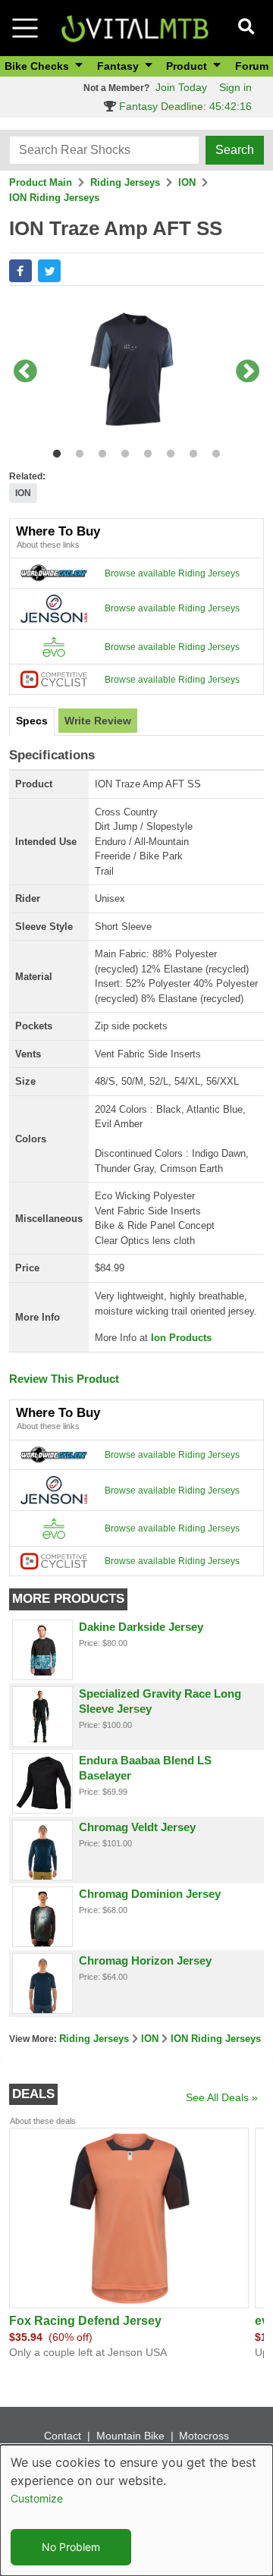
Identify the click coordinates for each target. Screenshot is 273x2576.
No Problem (71, 2547)
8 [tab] (213, 451)
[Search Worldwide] (54, 573)
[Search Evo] (54, 646)
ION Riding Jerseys (54, 198)
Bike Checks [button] (38, 66)
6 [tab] (167, 451)
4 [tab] (122, 451)
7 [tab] (190, 451)
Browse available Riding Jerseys (172, 573)
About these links (48, 545)
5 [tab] (144, 451)
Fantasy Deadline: (184, 106)
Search (235, 150)
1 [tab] (53, 451)
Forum (252, 66)
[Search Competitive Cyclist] (54, 679)
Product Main (41, 182)
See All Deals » (222, 2097)
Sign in (235, 87)
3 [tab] (99, 451)
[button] (20, 271)
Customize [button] (37, 2498)
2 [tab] (76, 451)
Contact (63, 2436)
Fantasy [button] (119, 66)
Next (248, 372)
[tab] (32, 721)
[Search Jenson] (54, 608)
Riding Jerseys (125, 182)
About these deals (43, 2121)
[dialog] (136, 2510)
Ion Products (181, 1338)
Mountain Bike (130, 2436)
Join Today (181, 87)
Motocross (204, 2436)
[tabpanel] (136, 372)
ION (187, 182)
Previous (25, 372)
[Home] (135, 27)
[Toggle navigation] (25, 28)
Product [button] (188, 66)
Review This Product (64, 1379)
